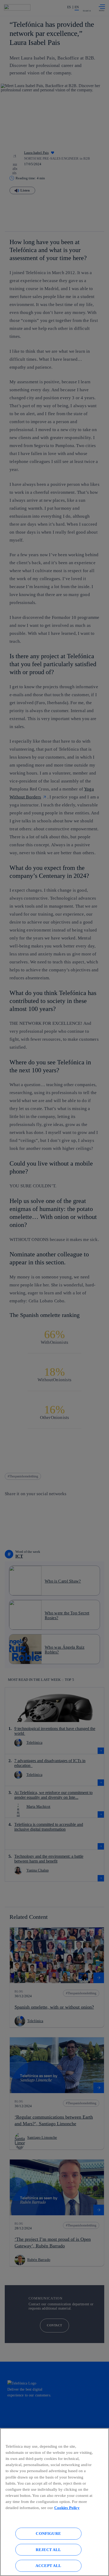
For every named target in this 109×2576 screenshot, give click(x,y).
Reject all (48, 2550)
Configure (48, 2533)
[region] (54, 2502)
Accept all (48, 2566)
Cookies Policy (67, 2508)
